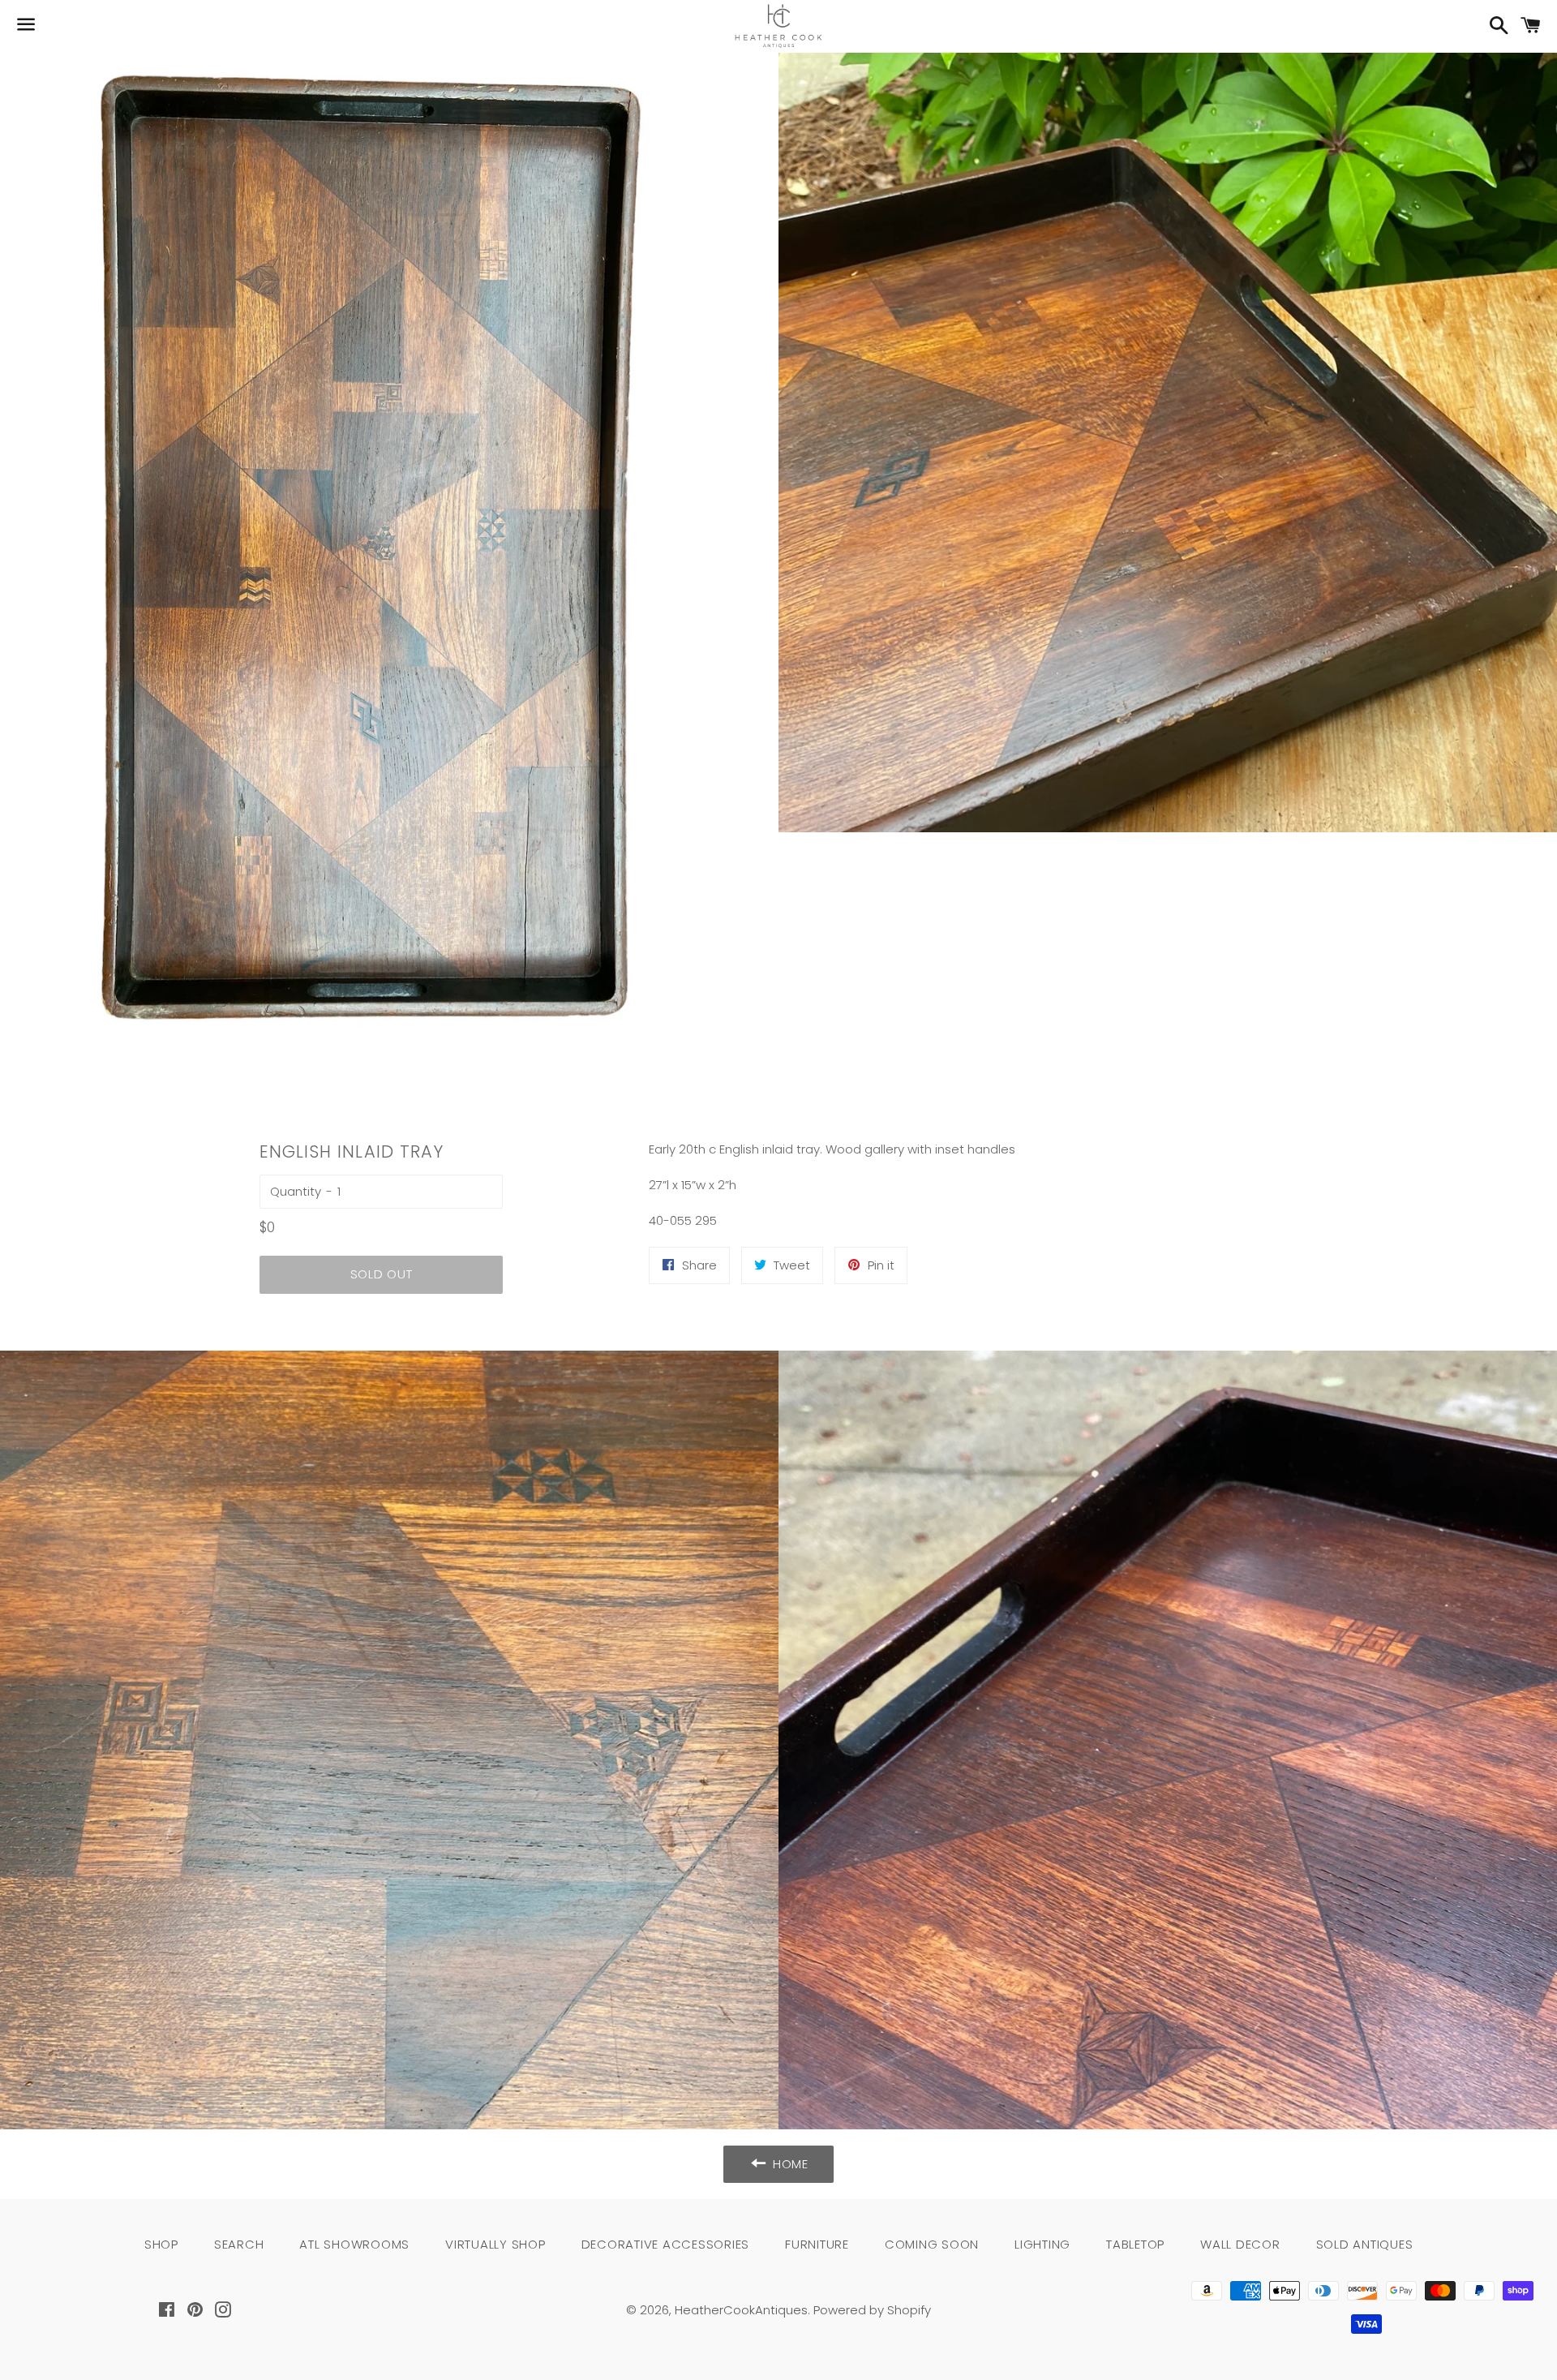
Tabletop (1135, 2244)
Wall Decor (1240, 2244)
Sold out (382, 1274)
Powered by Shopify (872, 2310)
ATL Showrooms (354, 2244)
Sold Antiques (1365, 2244)
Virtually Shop (495, 2244)
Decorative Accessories (666, 2244)
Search (239, 2244)
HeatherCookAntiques (741, 2310)
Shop (161, 2244)
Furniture (817, 2244)
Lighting (1042, 2244)
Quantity (296, 1191)
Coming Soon (932, 2244)
